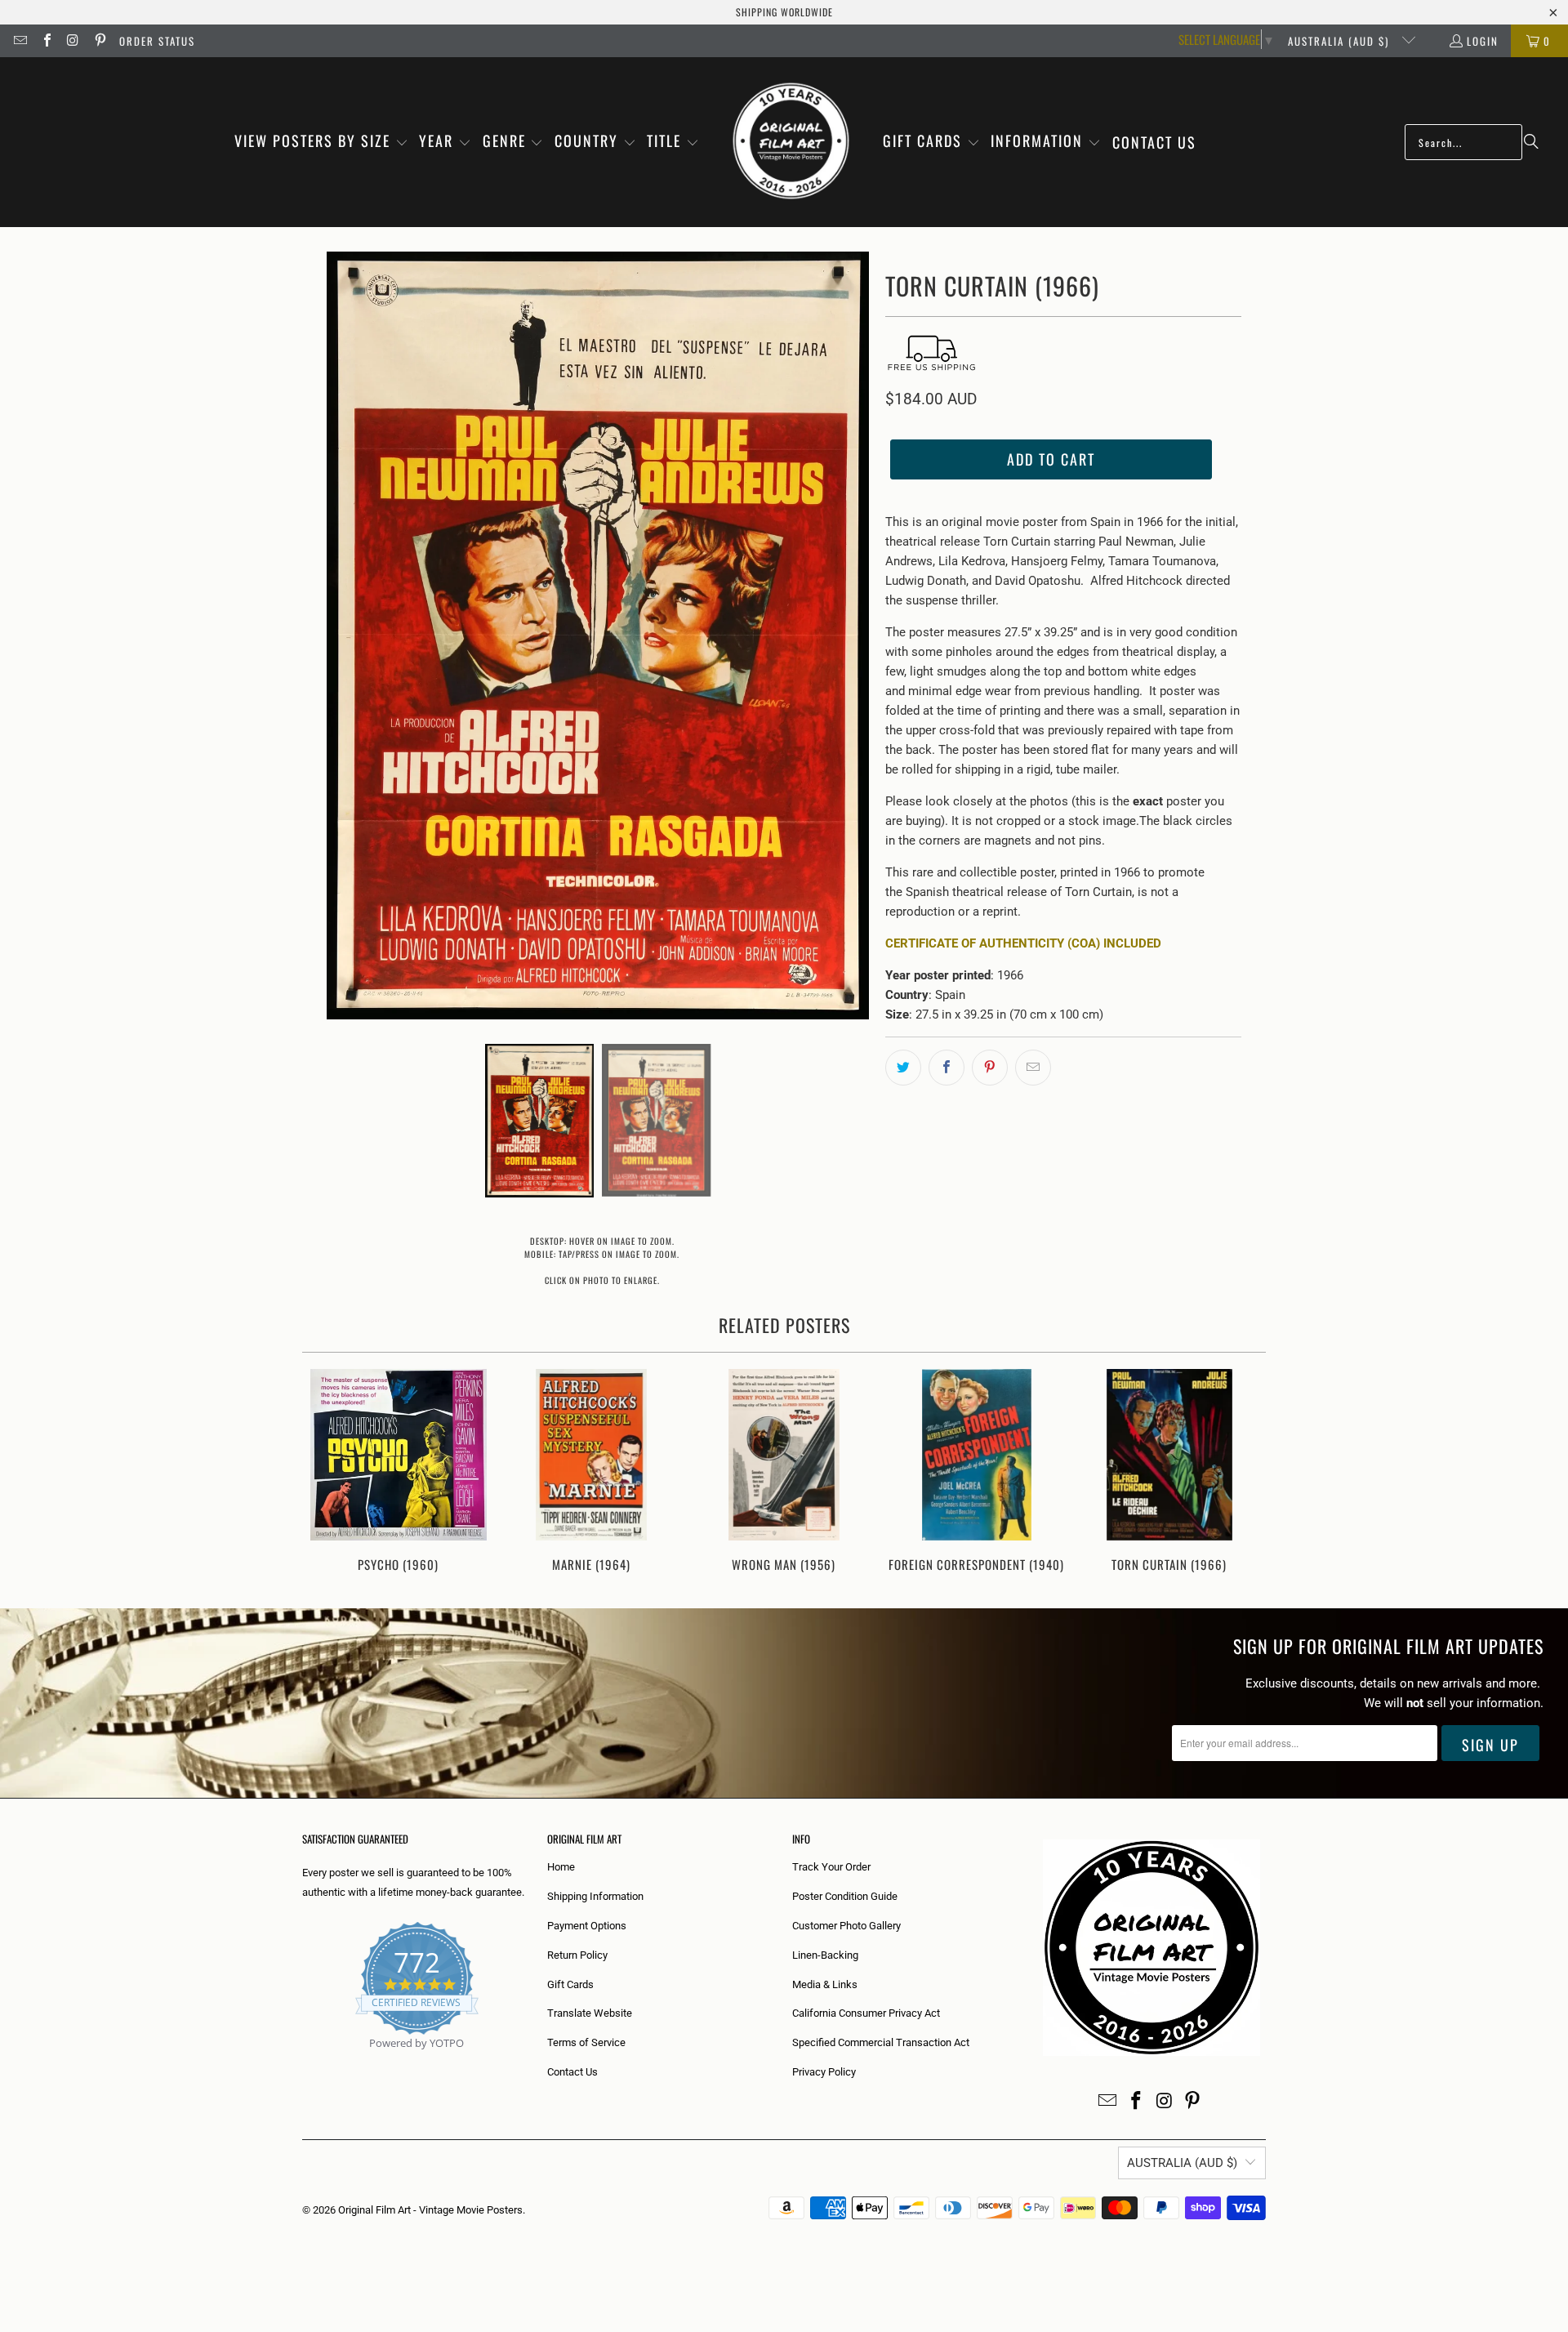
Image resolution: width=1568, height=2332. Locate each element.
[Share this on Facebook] (947, 1068)
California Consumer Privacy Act (866, 2013)
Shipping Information (595, 1896)
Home (561, 1867)
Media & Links (825, 1984)
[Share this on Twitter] (903, 1068)
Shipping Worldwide (784, 12)
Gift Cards (570, 1984)
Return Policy (577, 1955)
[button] (321, 142)
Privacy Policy (824, 2072)
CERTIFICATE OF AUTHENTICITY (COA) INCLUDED (1023, 943)
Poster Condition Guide (845, 1896)
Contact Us (572, 2072)
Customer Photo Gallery (846, 1926)
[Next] (1243, 1472)
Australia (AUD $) (1341, 41)
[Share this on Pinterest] (990, 1068)
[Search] (1531, 142)
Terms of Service (586, 2042)
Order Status (157, 41)
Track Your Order (831, 1867)
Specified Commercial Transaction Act (881, 2042)
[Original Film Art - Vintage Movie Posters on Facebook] (46, 41)
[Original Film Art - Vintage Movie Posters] (791, 142)
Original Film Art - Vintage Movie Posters (430, 2210)
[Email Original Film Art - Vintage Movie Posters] (20, 41)
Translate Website (590, 2013)
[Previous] (325, 1472)
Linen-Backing (825, 1955)
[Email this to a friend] (1033, 1068)
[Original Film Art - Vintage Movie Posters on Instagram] (73, 41)
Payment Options (587, 1926)
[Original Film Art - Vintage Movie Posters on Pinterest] (99, 41)
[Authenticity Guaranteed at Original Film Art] (303, 2062)
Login (1483, 41)
